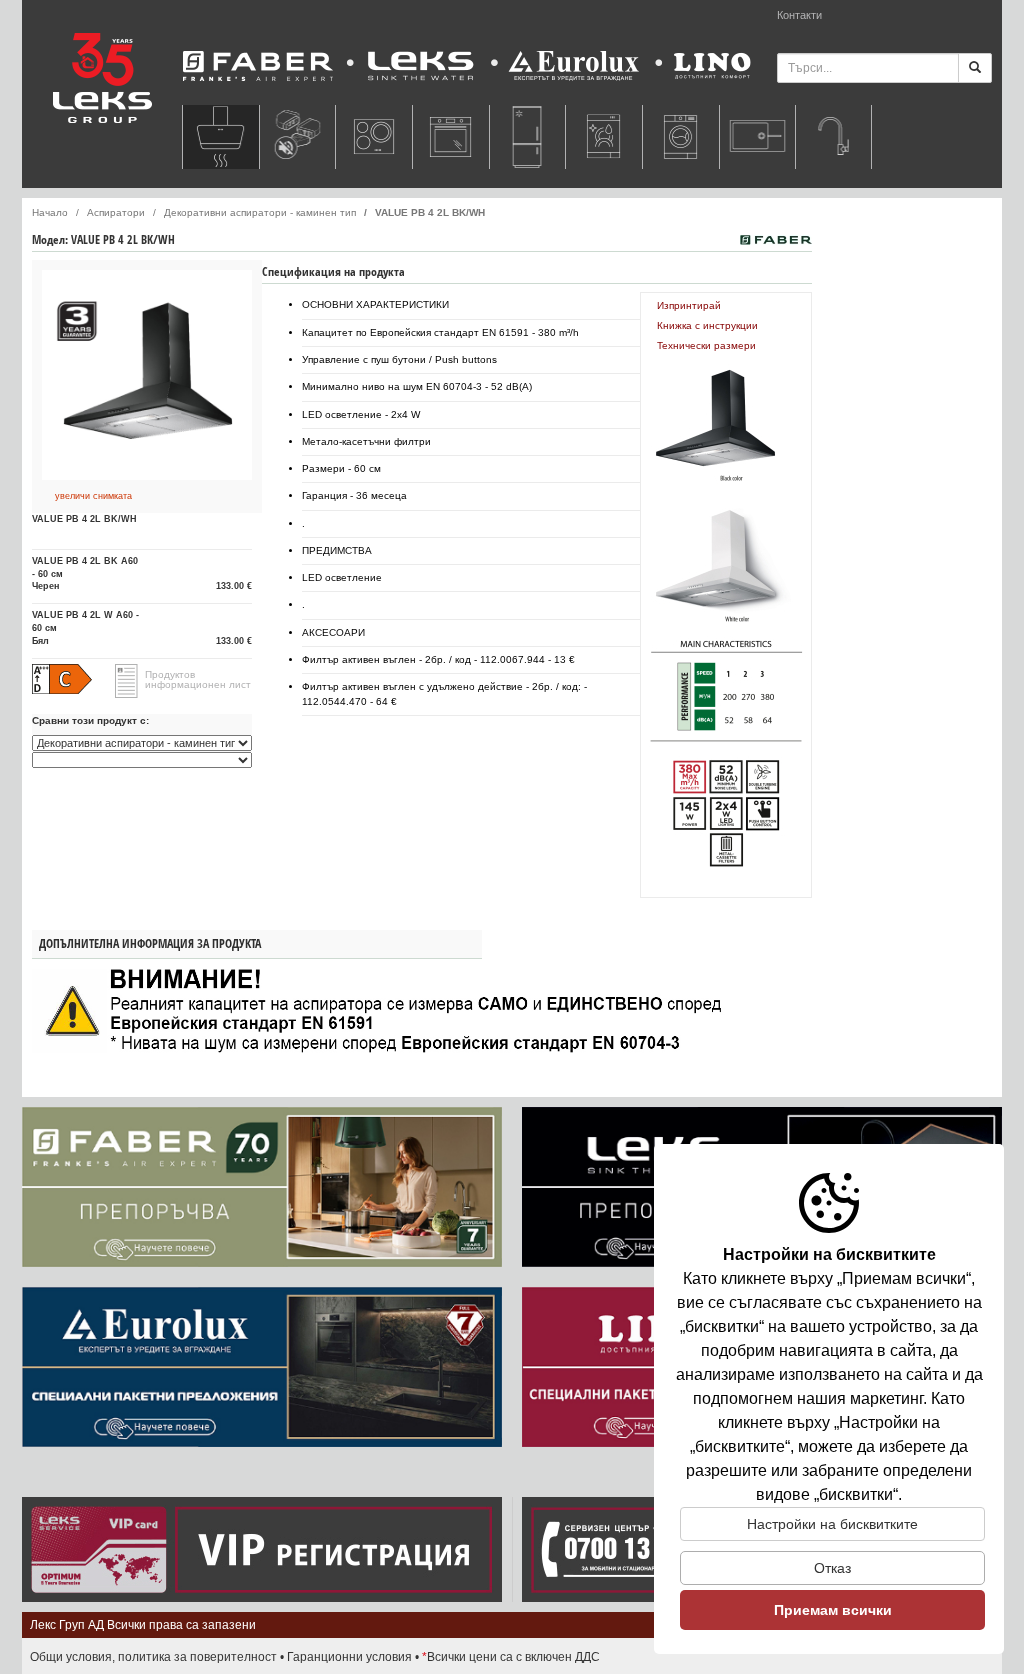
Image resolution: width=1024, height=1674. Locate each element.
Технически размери (706, 345)
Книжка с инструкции (707, 325)
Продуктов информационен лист (198, 679)
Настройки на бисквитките (832, 1524)
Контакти (799, 15)
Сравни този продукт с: (90, 720)
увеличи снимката (93, 496)
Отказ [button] (832, 1568)
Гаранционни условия (349, 1657)
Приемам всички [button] (833, 1610)
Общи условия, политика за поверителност (153, 1657)
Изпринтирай (689, 305)
